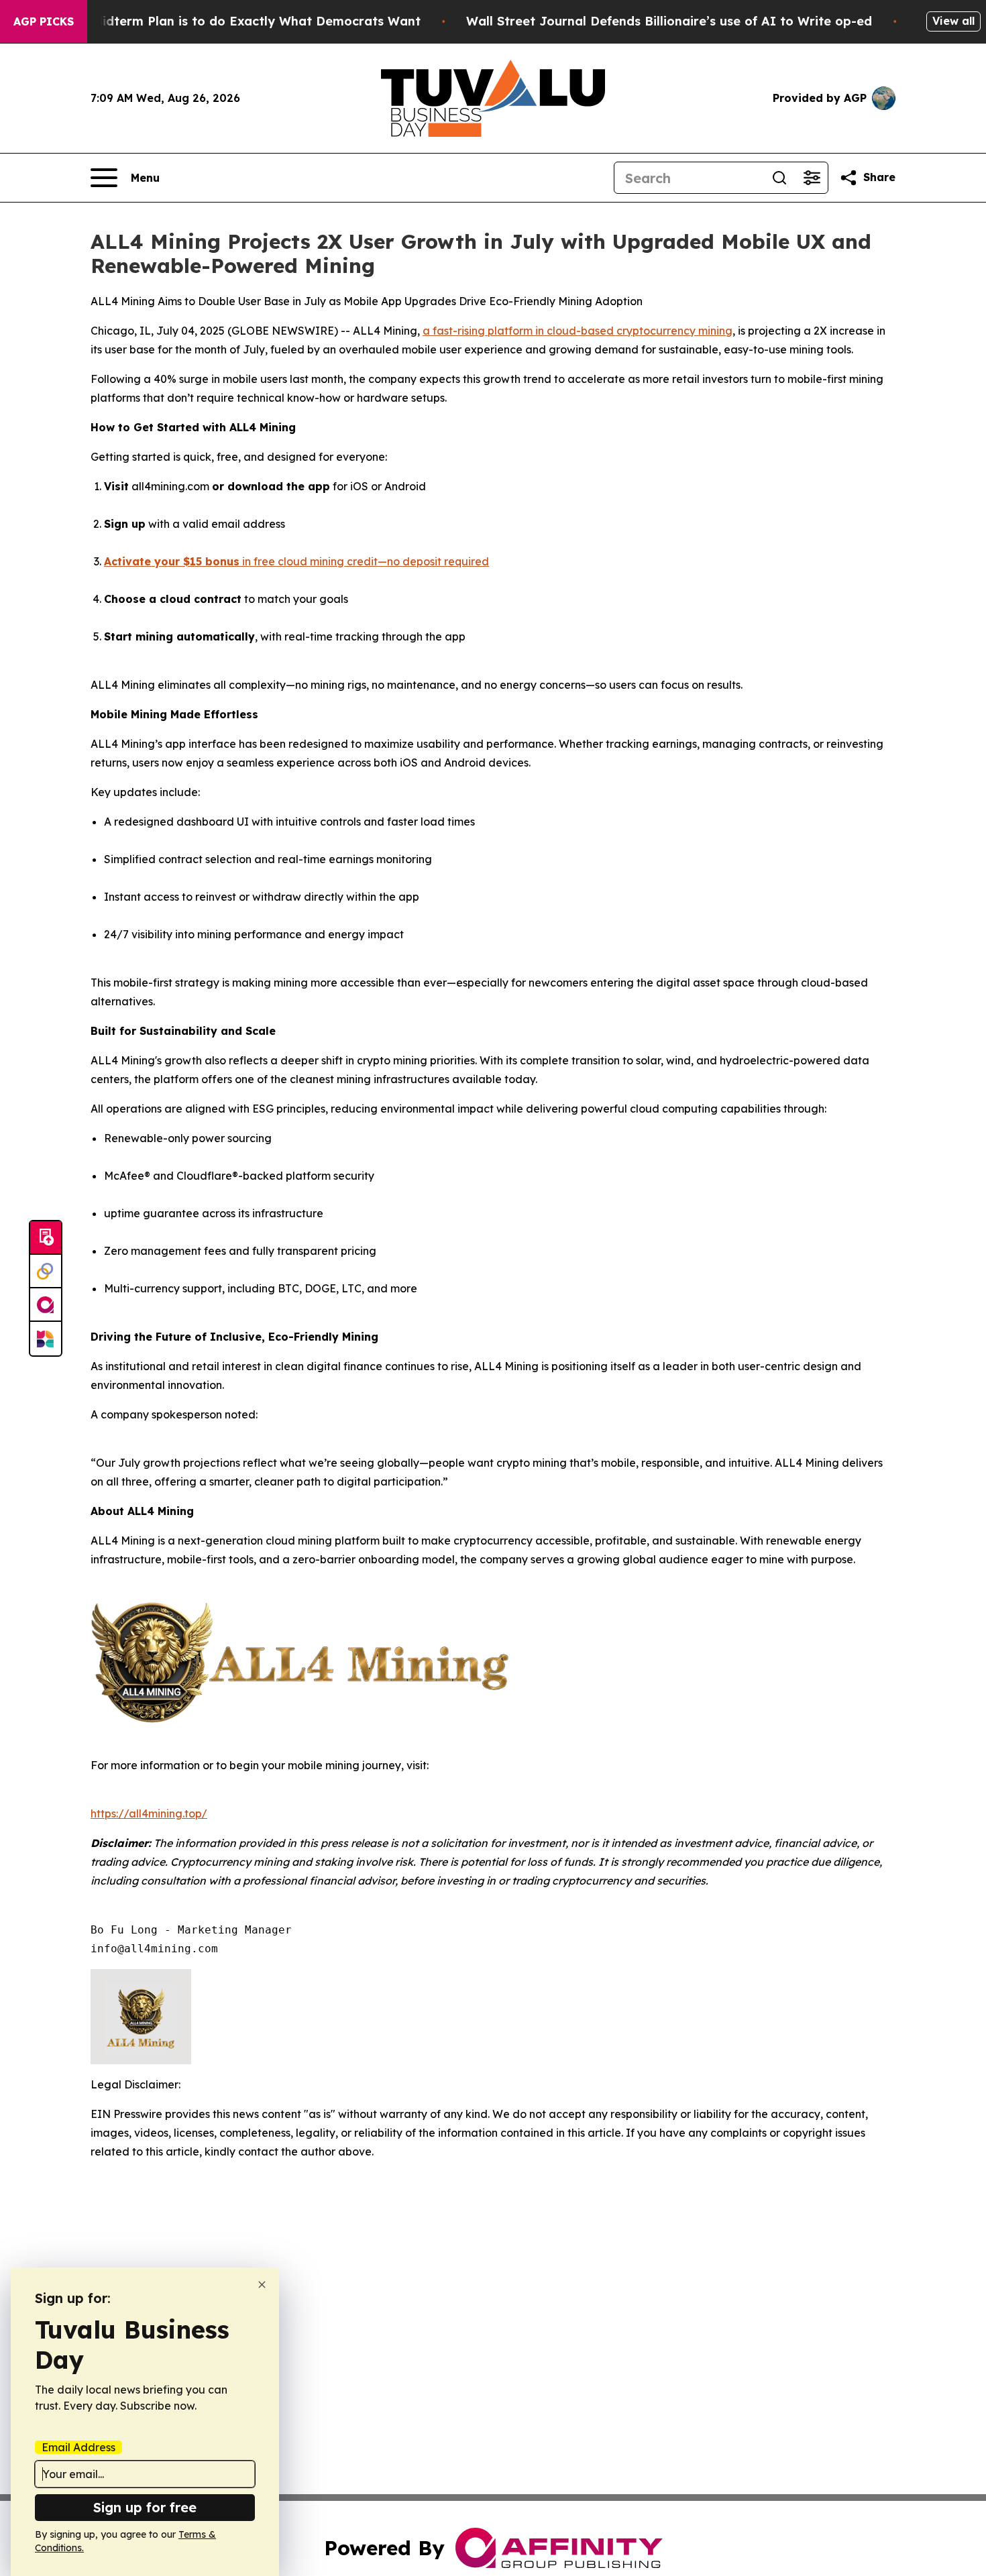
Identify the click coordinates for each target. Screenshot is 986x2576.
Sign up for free (145, 2507)
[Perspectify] (46, 1272)
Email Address (78, 2447)
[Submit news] (46, 1238)
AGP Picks (44, 21)
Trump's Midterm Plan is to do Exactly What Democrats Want (230, 21)
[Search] (779, 178)
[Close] (262, 2285)
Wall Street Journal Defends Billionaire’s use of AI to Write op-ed (669, 21)
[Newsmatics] (46, 1339)
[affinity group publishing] (46, 1305)
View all (953, 21)
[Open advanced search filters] (812, 178)
